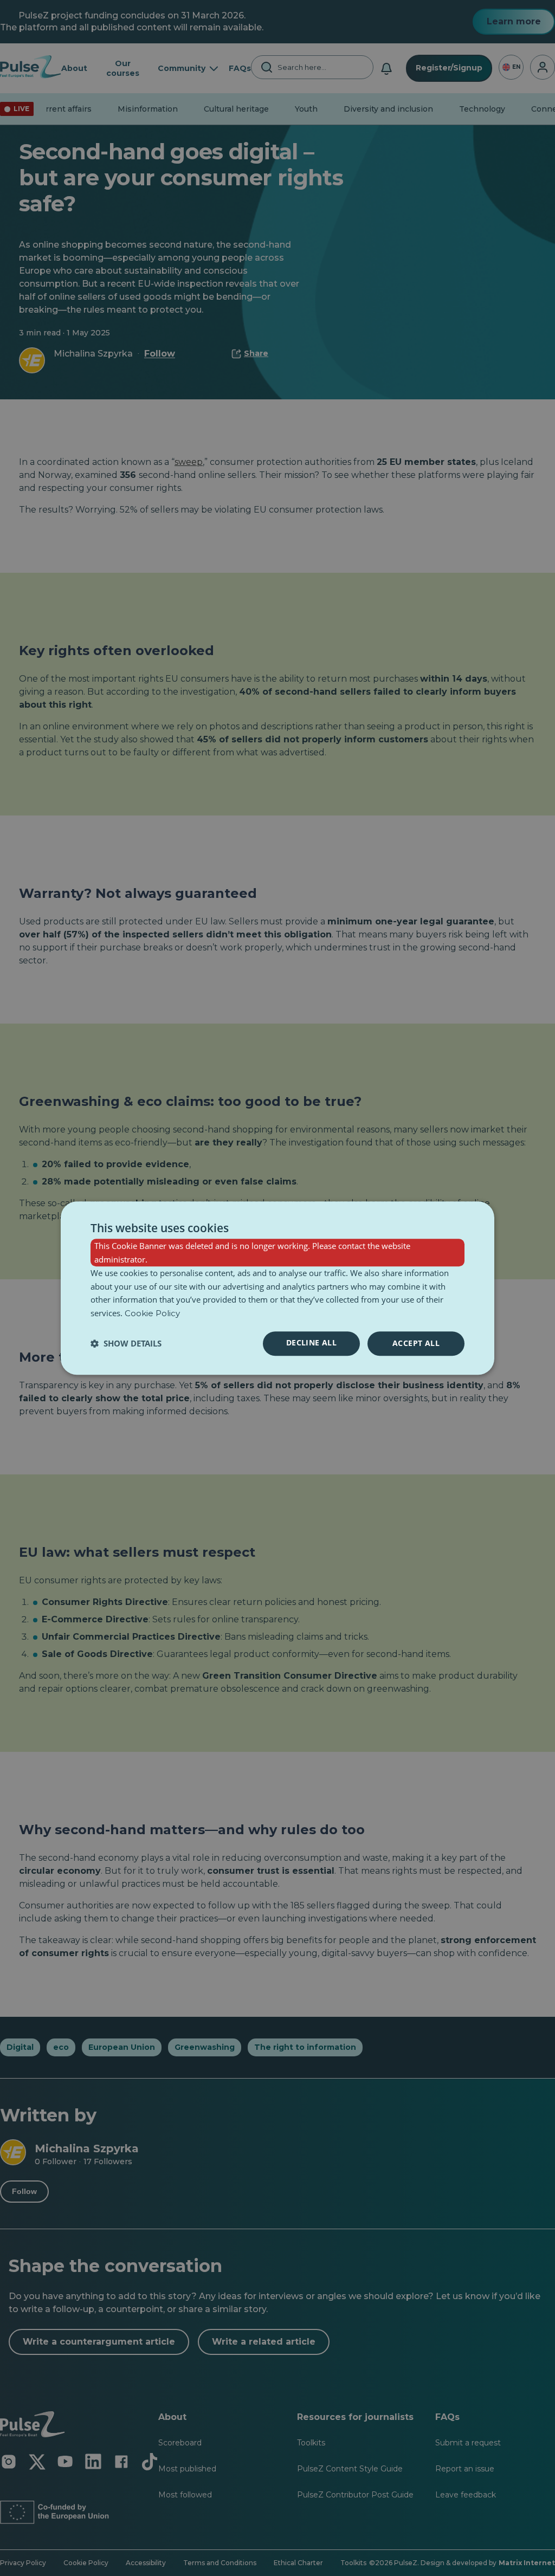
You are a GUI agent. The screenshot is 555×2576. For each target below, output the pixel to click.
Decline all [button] (311, 1342)
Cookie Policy (152, 1313)
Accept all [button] (416, 1343)
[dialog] (277, 1288)
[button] (126, 1343)
